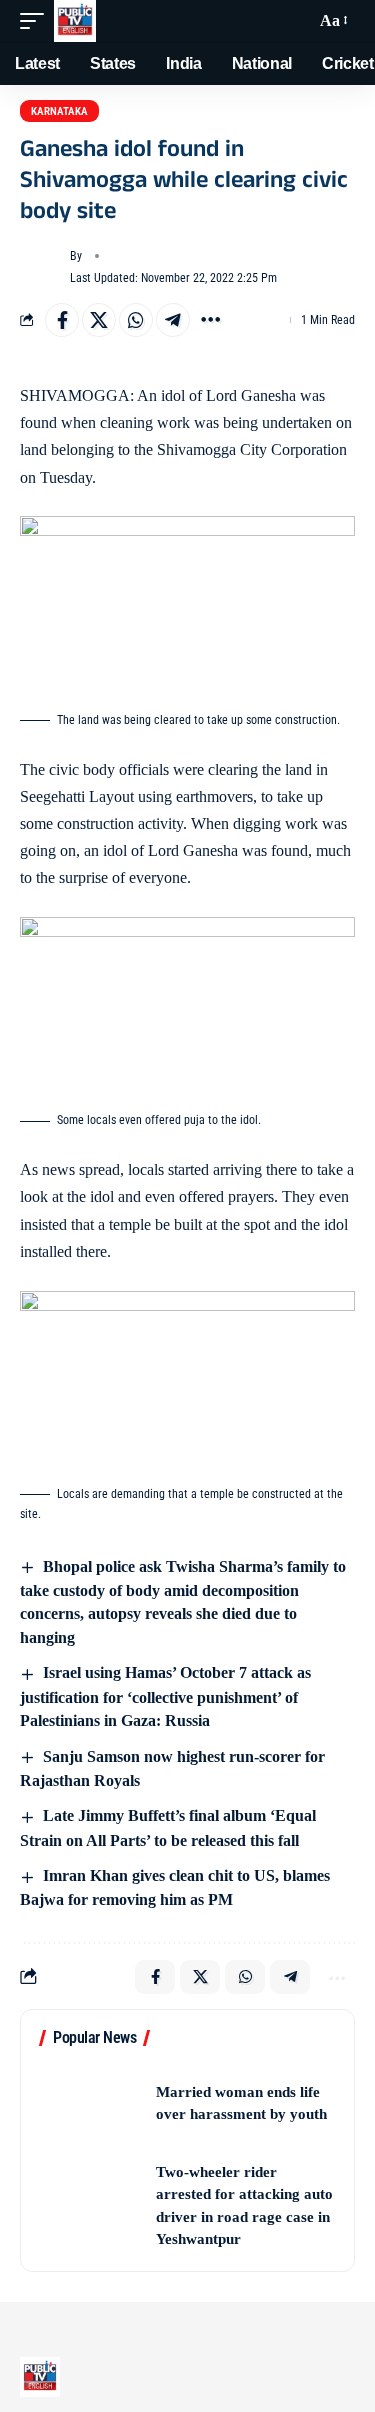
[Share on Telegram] (173, 320)
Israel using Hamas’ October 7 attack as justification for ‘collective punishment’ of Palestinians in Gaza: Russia (165, 1696)
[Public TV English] (75, 21)
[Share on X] (99, 320)
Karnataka (59, 111)
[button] (37, 21)
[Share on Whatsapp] (136, 320)
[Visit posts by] (41, 267)
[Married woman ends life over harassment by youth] (91, 2103)
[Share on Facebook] (62, 320)
